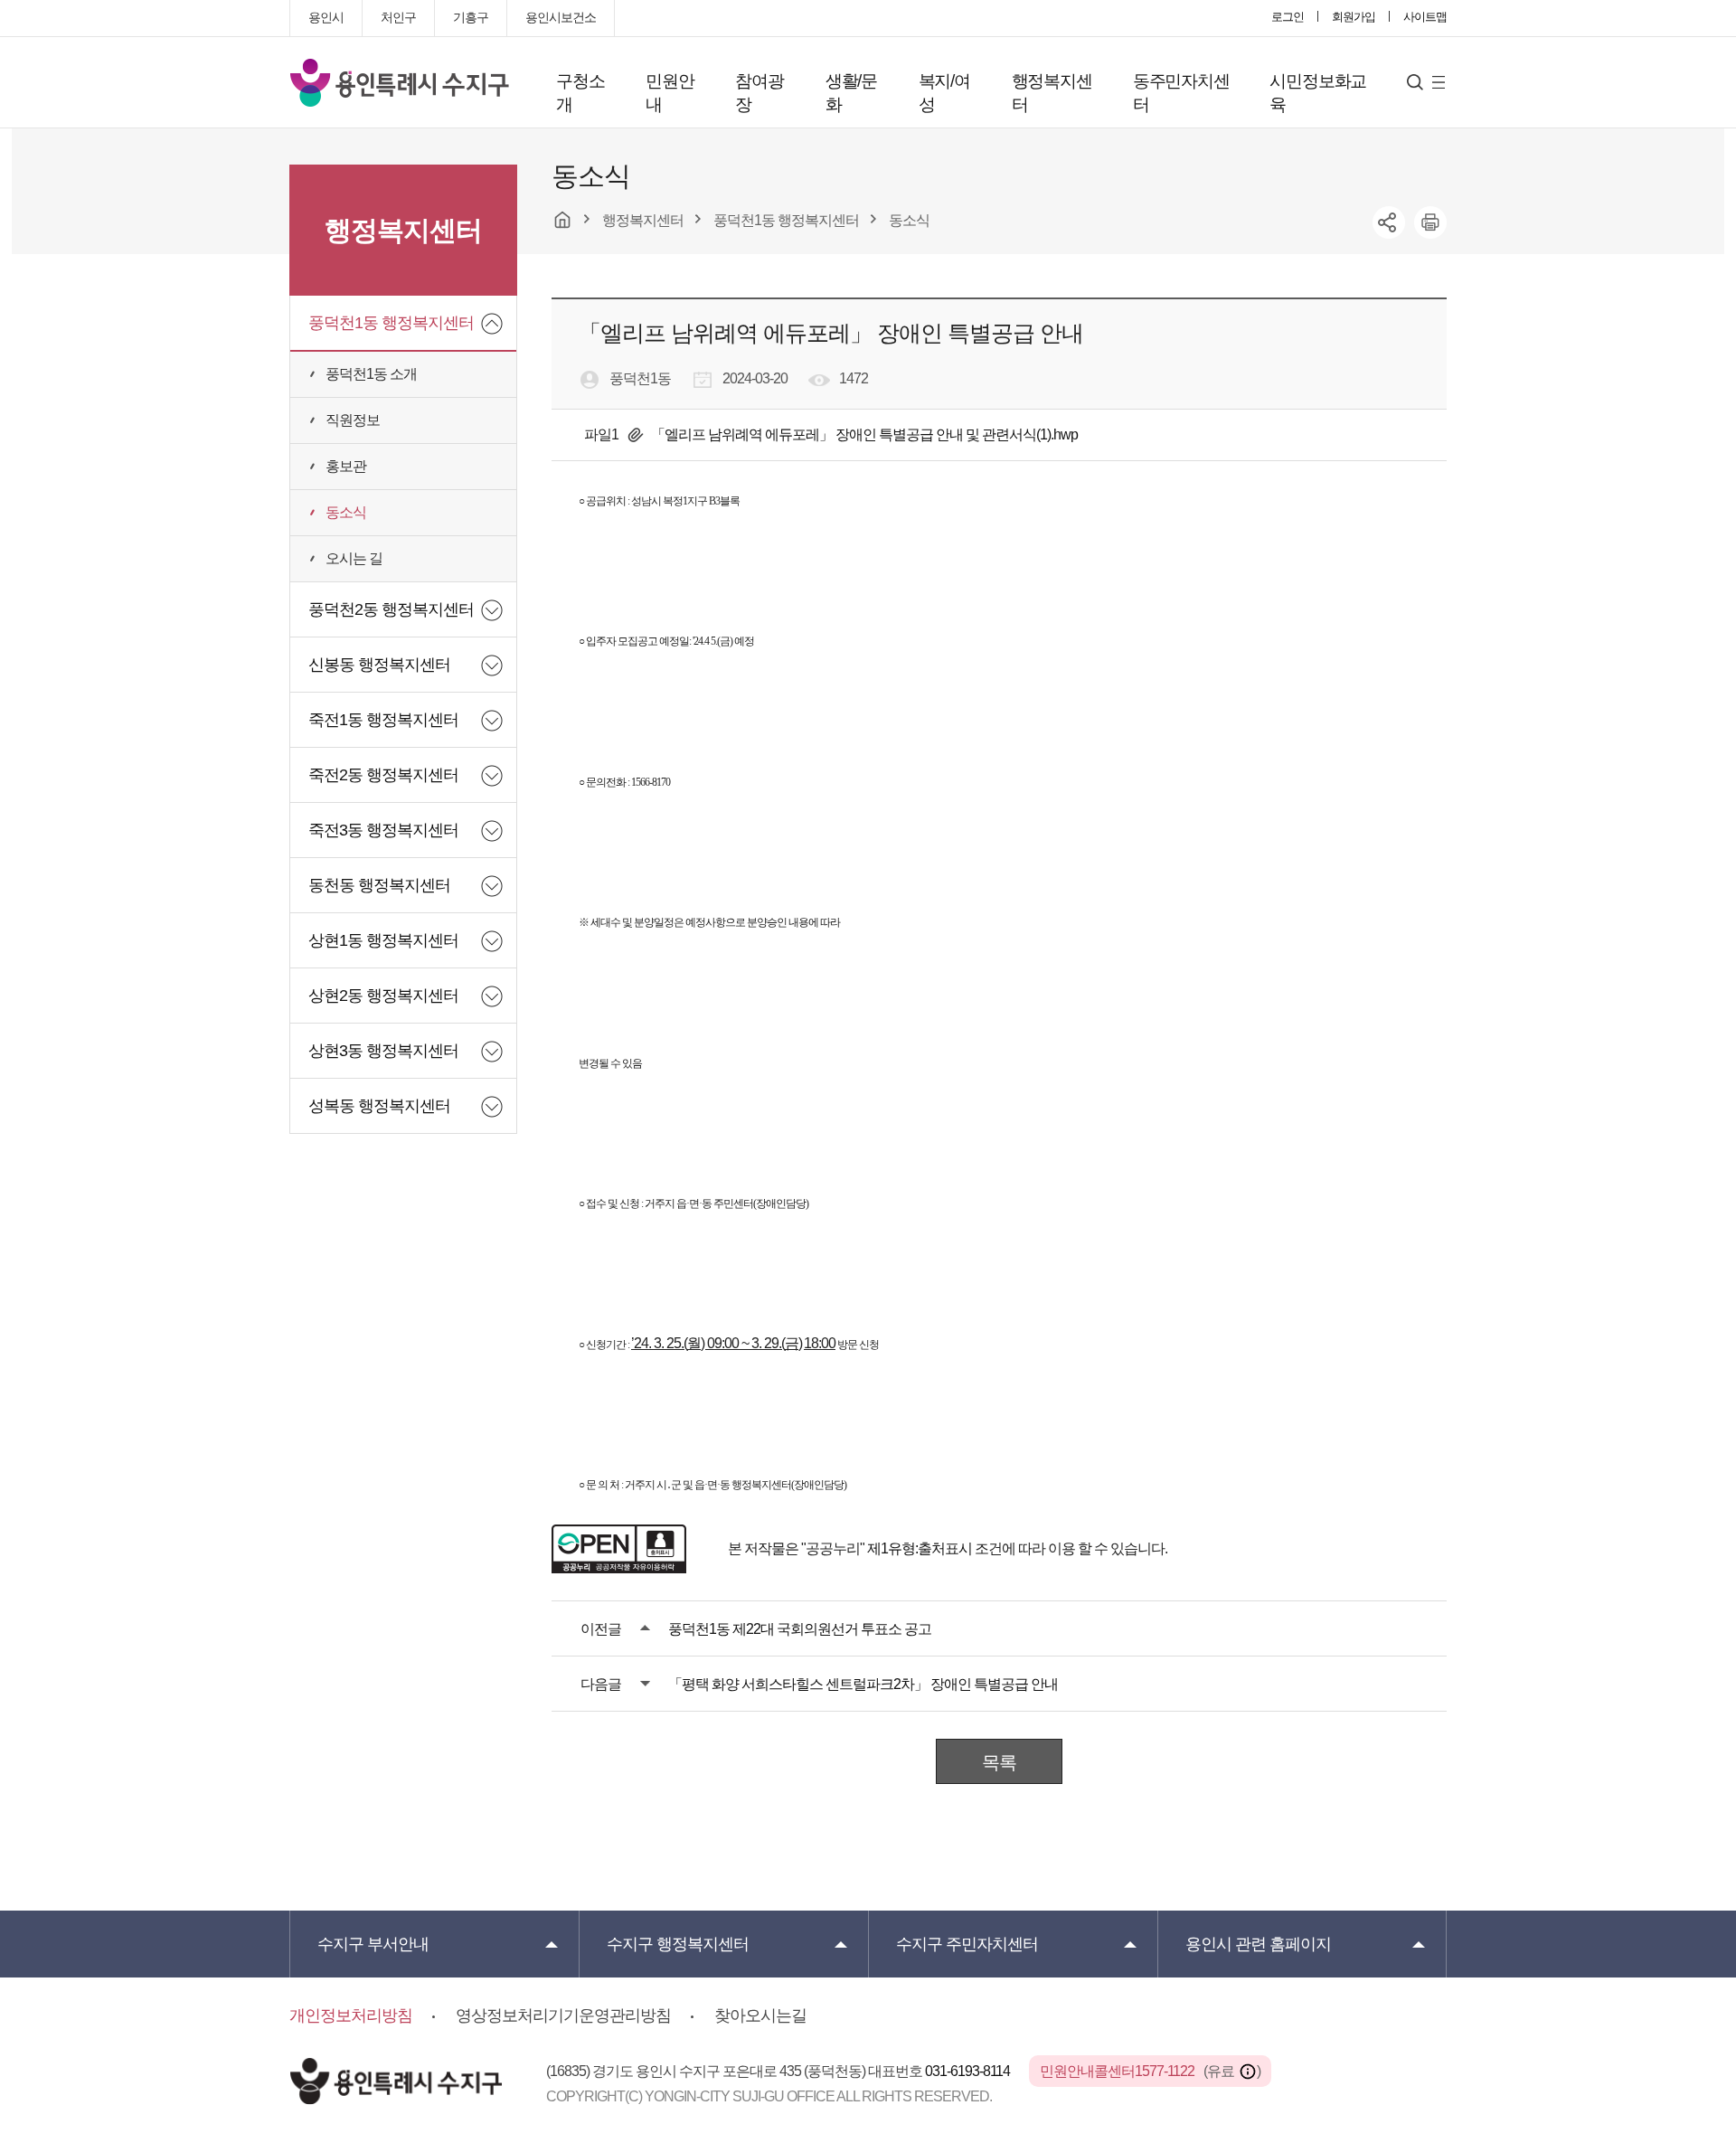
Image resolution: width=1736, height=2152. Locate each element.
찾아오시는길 (760, 2015)
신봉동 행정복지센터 (379, 665)
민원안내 (670, 93)
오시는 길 (354, 558)
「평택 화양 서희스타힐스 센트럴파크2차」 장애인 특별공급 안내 (863, 1684)
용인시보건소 (561, 17)
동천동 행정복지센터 (379, 885)
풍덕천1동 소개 (371, 374)
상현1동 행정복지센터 (383, 940)
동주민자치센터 (1181, 93)
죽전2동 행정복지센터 (383, 775)
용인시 (326, 17)
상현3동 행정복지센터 (383, 1051)
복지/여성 (944, 93)
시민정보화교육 (1318, 93)
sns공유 (1389, 222)
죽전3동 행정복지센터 (383, 830)
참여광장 (759, 93)
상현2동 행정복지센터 (383, 996)
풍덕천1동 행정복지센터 (391, 323)
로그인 (1288, 17)
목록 (999, 1762)
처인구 (398, 17)
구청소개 (580, 93)
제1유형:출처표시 (920, 1548)
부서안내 (373, 1944)
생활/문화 (851, 93)
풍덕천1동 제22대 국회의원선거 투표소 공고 (800, 1629)
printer (1430, 222)
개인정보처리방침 (351, 2015)
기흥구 (471, 17)
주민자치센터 (967, 1944)
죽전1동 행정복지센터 (383, 720)
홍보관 (346, 466)
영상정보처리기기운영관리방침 (563, 2015)
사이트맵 (1425, 17)
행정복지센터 (1052, 93)
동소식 (346, 512)
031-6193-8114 (969, 2071)
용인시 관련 (1258, 1944)
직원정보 (353, 420)
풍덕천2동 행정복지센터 (391, 609)
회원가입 (1354, 17)
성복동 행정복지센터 (379, 1106)
